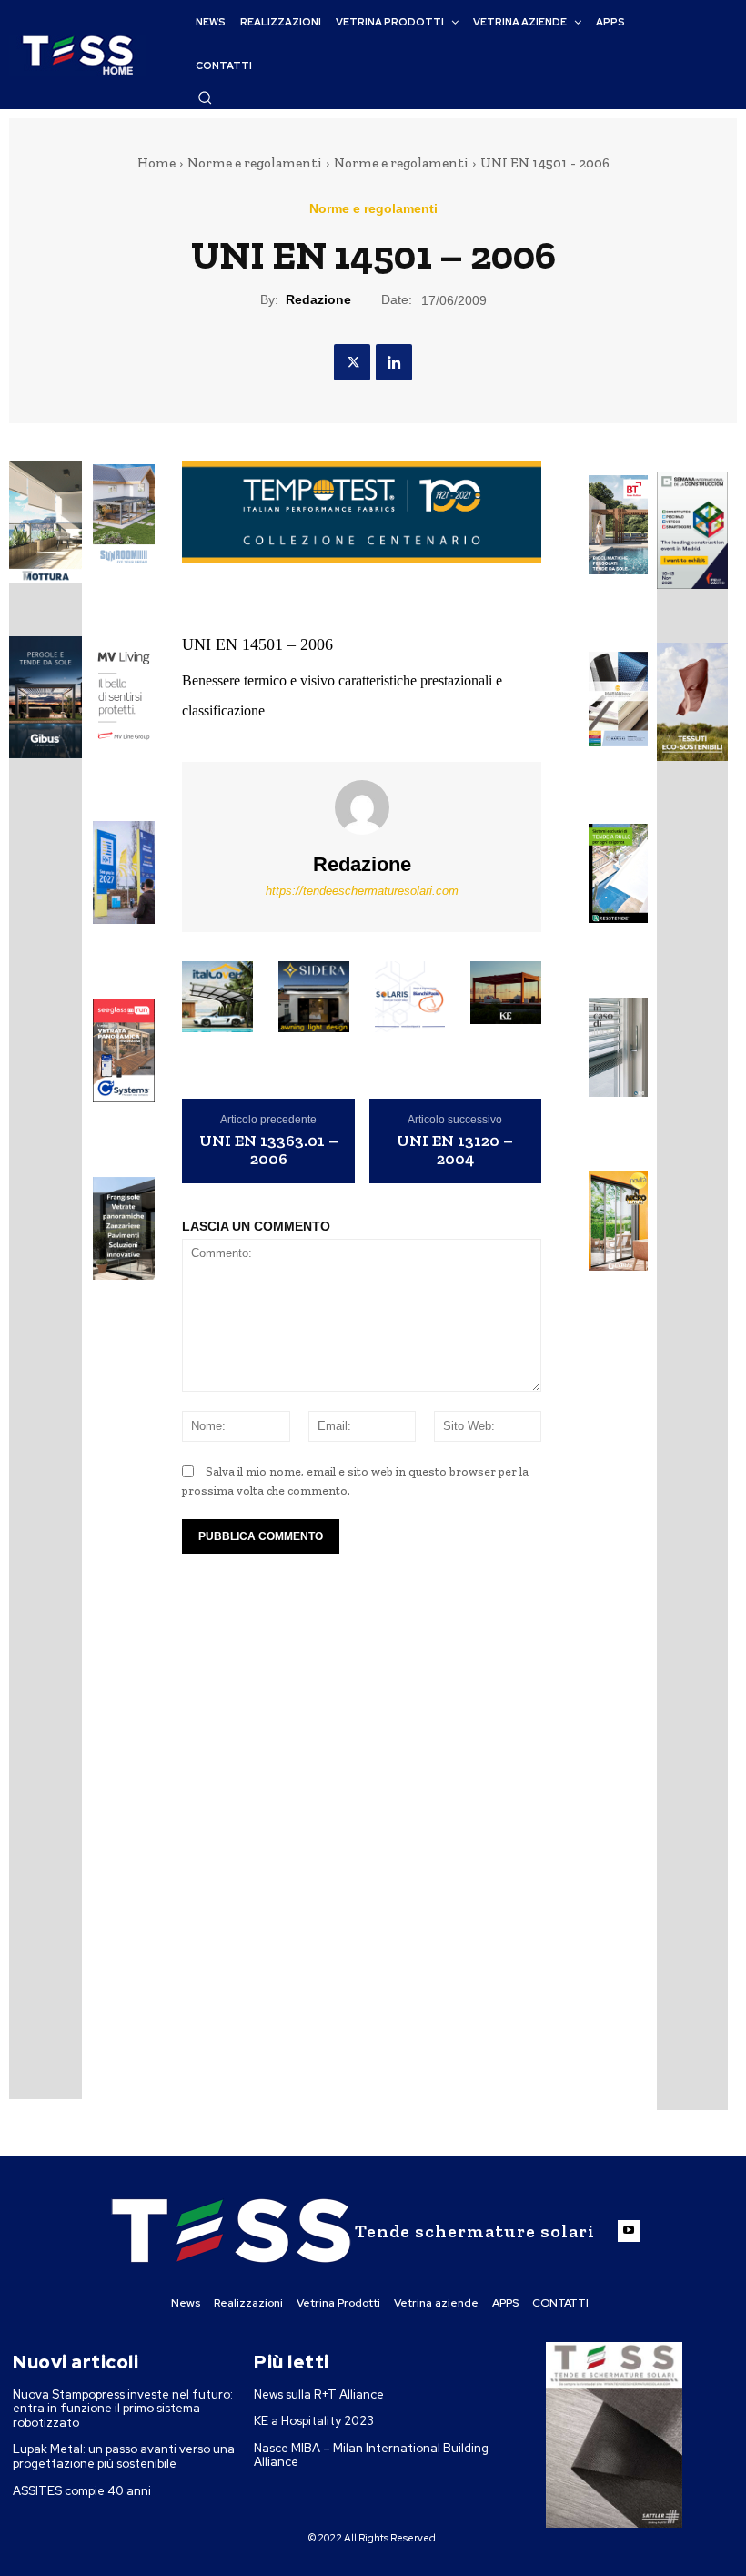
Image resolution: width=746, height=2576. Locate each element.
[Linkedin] (394, 362)
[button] (205, 97)
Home (156, 163)
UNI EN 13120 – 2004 (455, 1151)
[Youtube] (629, 2231)
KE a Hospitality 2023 (314, 2421)
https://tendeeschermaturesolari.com (362, 891)
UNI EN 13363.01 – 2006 (269, 1151)
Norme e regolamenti (255, 163)
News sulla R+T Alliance (319, 2394)
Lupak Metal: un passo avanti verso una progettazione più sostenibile (124, 2456)
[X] (352, 362)
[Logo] (77, 55)
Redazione (318, 299)
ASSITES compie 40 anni (82, 2491)
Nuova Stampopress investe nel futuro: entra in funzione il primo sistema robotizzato (123, 2409)
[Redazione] (362, 807)
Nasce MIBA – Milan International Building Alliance (371, 2455)
